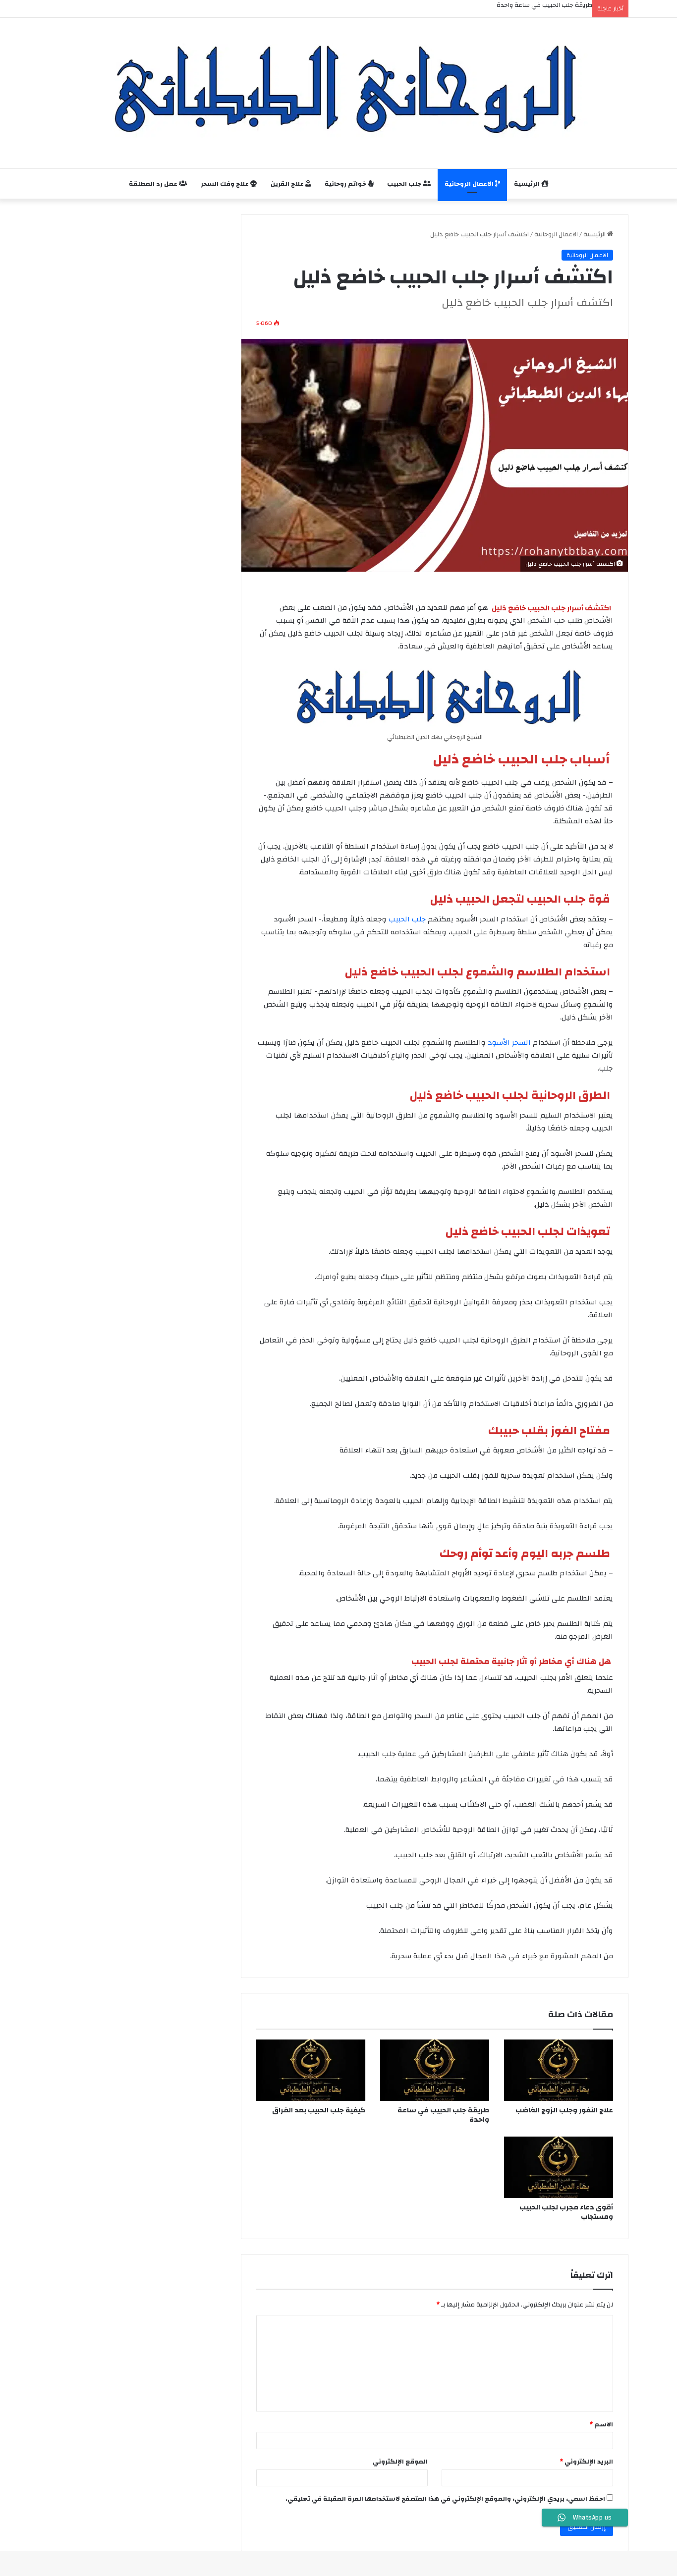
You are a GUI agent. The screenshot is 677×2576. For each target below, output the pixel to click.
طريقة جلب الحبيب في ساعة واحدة (443, 2115)
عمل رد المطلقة (154, 184)
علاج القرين (288, 184)
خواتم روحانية (346, 184)
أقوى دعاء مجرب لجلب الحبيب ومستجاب (566, 2212)
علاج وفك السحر (226, 184)
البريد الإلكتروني (586, 2462)
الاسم (601, 2424)
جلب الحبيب (405, 184)
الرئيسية (528, 184)
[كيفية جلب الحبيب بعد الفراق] (311, 2070)
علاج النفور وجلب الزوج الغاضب (564, 2110)
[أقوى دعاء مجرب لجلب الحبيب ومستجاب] (559, 2167)
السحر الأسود (509, 1043)
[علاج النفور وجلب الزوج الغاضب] (559, 2070)
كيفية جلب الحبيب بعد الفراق (319, 2110)
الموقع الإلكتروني (400, 2462)
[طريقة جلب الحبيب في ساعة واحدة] (435, 2070)
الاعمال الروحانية (470, 184)
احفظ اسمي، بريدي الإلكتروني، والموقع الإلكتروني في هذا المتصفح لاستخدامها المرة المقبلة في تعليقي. (445, 2499)
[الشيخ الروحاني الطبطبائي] (338, 88)
